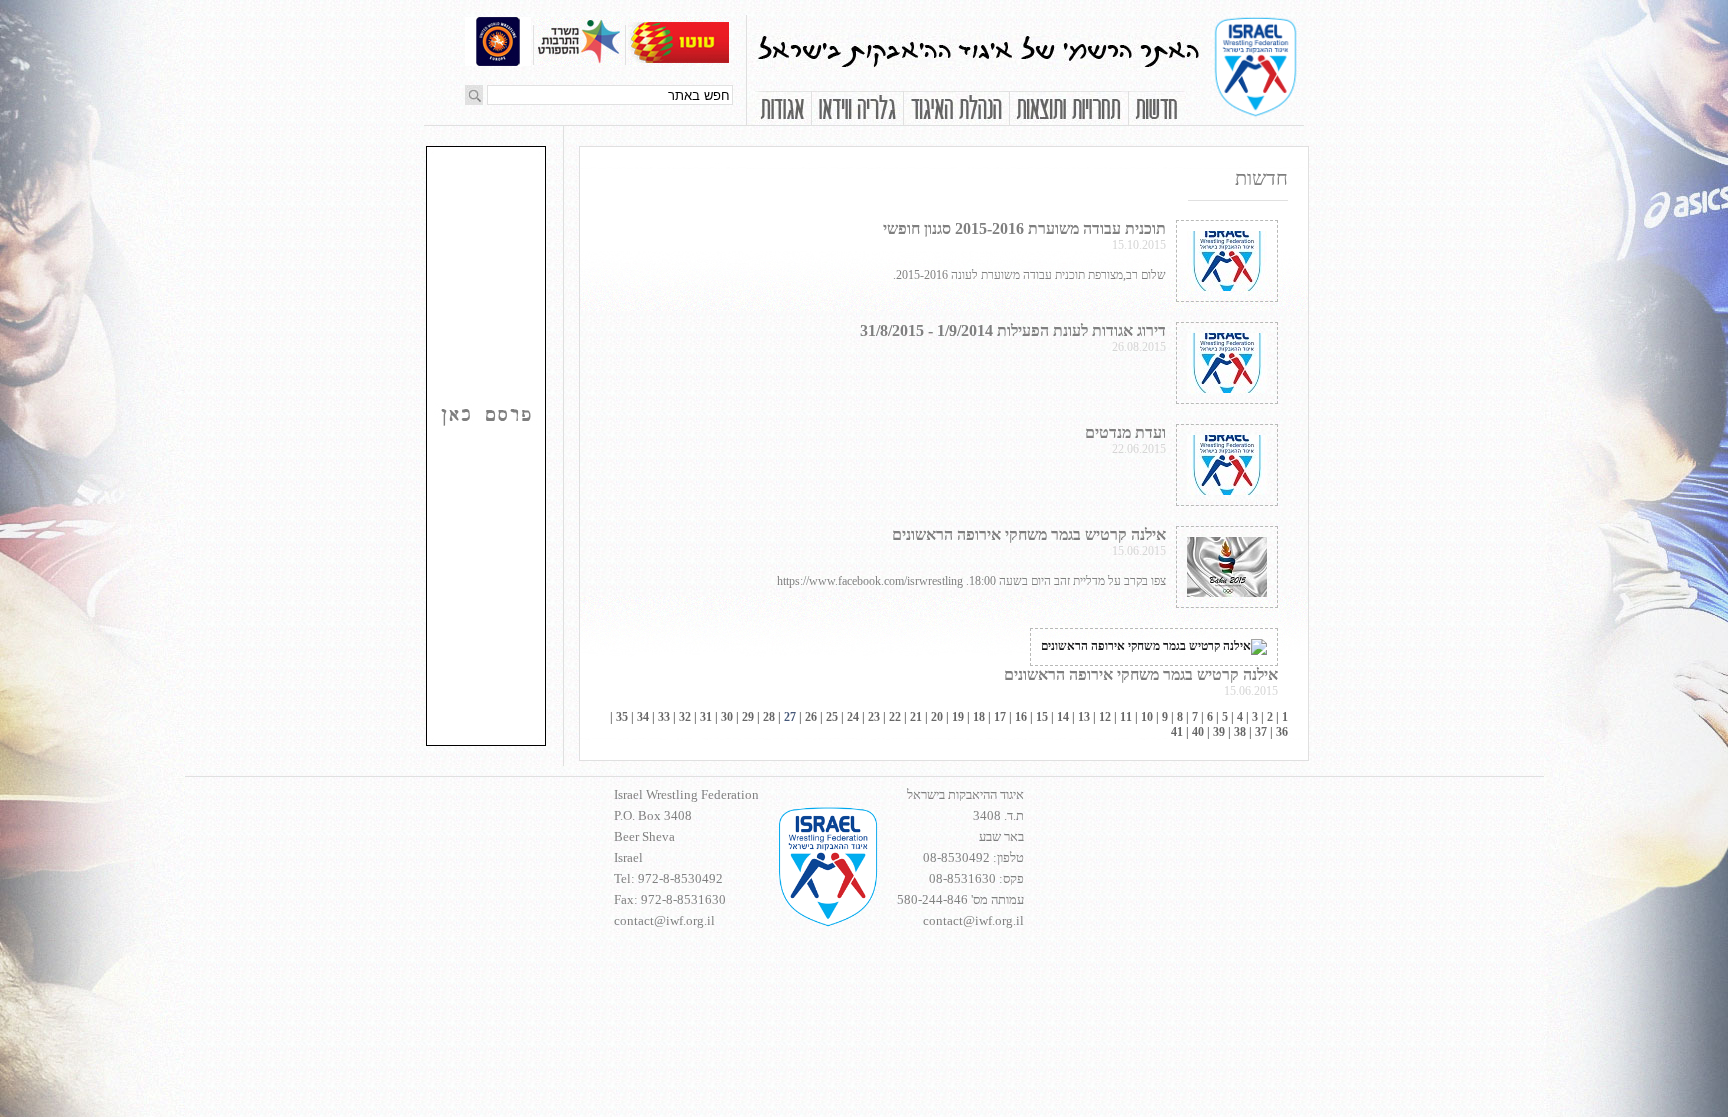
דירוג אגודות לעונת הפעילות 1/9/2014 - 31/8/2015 (1013, 330)
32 (685, 717)
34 (643, 717)
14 (1063, 717)
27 (790, 717)
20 (937, 717)
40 (1198, 732)
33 (664, 717)
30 (727, 717)
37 (1261, 732)
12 (1105, 717)
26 (811, 717)
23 (874, 717)
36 (1282, 732)
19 (958, 717)
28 (769, 717)
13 (1084, 717)
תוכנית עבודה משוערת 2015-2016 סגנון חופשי (1024, 228)
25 (832, 717)
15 (1042, 717)
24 (853, 717)
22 (895, 717)
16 (1021, 717)
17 (1000, 717)
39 (1219, 732)
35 (622, 717)
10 (1147, 717)
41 (1177, 732)
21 (916, 717)
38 (1240, 732)
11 (1126, 717)
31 (706, 717)
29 (748, 717)
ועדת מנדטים (1125, 432)
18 (979, 717)
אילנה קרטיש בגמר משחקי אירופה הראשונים (1029, 534)
